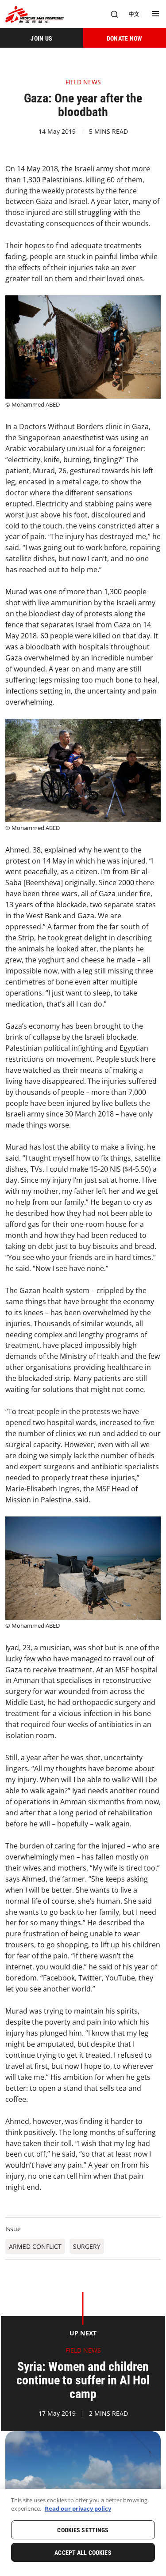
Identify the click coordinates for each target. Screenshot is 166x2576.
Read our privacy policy (78, 2508)
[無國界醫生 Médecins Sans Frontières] (35, 14)
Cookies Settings (83, 2530)
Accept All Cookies (83, 2553)
